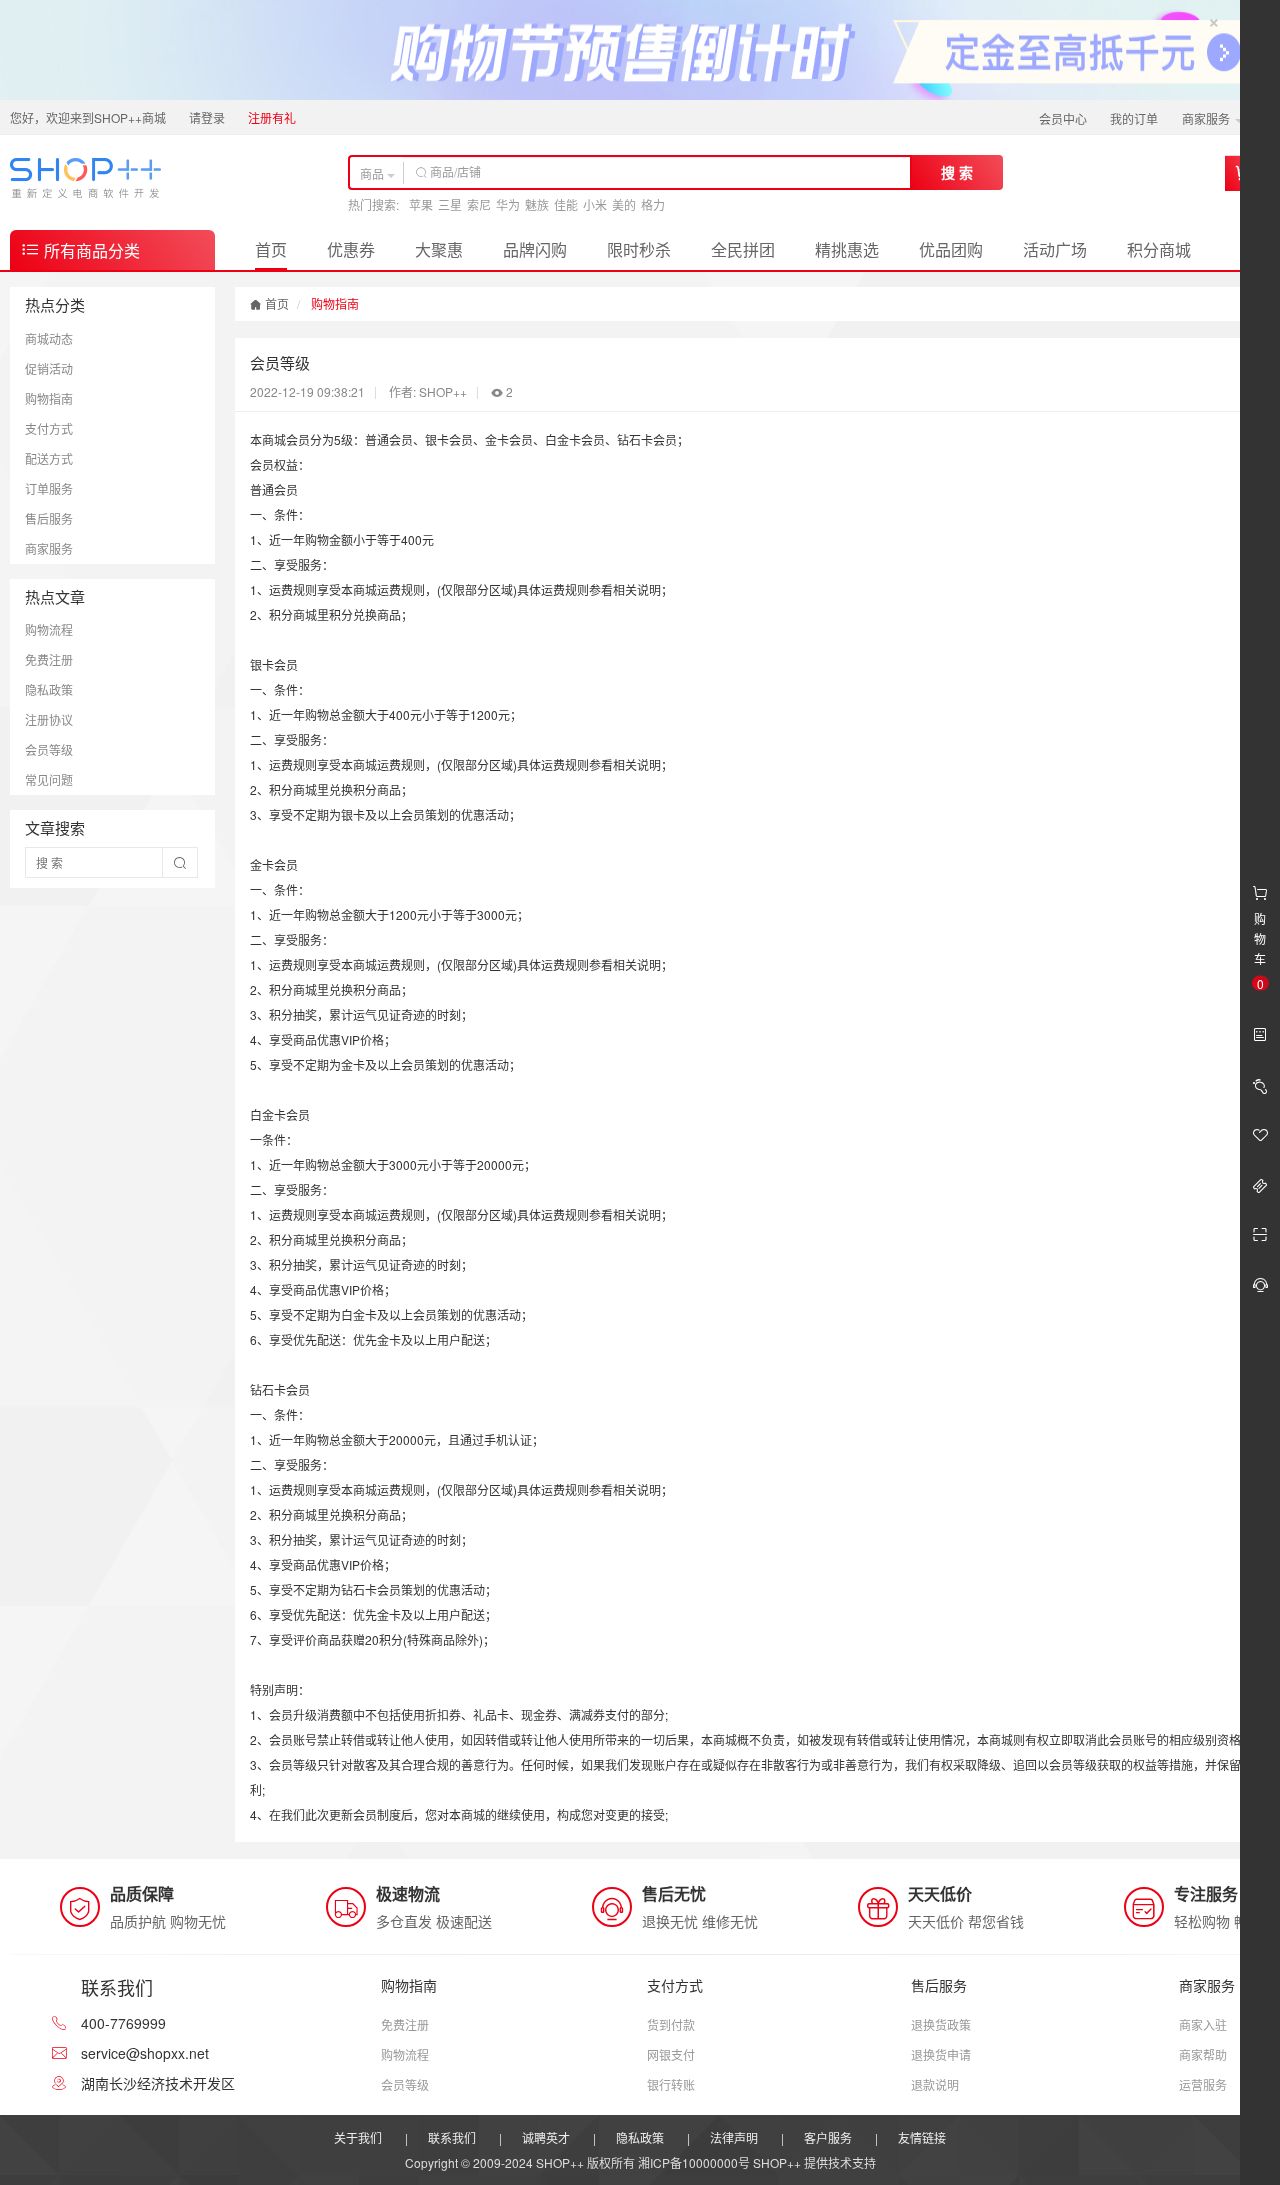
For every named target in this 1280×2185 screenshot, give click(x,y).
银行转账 (671, 2084)
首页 (271, 249)
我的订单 (1134, 118)
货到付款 (671, 2024)
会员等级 (49, 749)
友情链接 (922, 2137)
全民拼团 (743, 249)
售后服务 (49, 518)
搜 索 (957, 172)
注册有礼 (272, 117)
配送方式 (49, 458)
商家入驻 (1203, 2024)
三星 (450, 204)
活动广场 (1055, 249)
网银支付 (671, 2054)
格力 (653, 204)
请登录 (207, 117)
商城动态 (49, 338)
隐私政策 (49, 689)
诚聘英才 (546, 2137)
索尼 (479, 204)
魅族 (537, 204)
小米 (595, 204)
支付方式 (49, 428)
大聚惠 (439, 249)
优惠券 (351, 249)
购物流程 (49, 629)
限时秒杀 (639, 249)
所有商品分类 (90, 250)
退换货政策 (941, 2024)
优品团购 (951, 249)
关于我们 (358, 2137)
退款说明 (935, 2084)
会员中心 (1063, 118)
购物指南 (49, 398)
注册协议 (49, 719)
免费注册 (49, 659)
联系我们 (452, 2137)
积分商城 (1159, 249)
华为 (508, 204)
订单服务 (49, 488)
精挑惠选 (847, 249)
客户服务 (828, 2137)
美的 (624, 204)
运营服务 (1203, 2084)
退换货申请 (941, 2054)
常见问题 (49, 779)
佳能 (566, 204)
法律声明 (734, 2137)
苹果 (421, 204)
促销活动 (49, 368)
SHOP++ (777, 2162)
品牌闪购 (535, 249)
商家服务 (1207, 118)
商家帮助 (1203, 2054)
